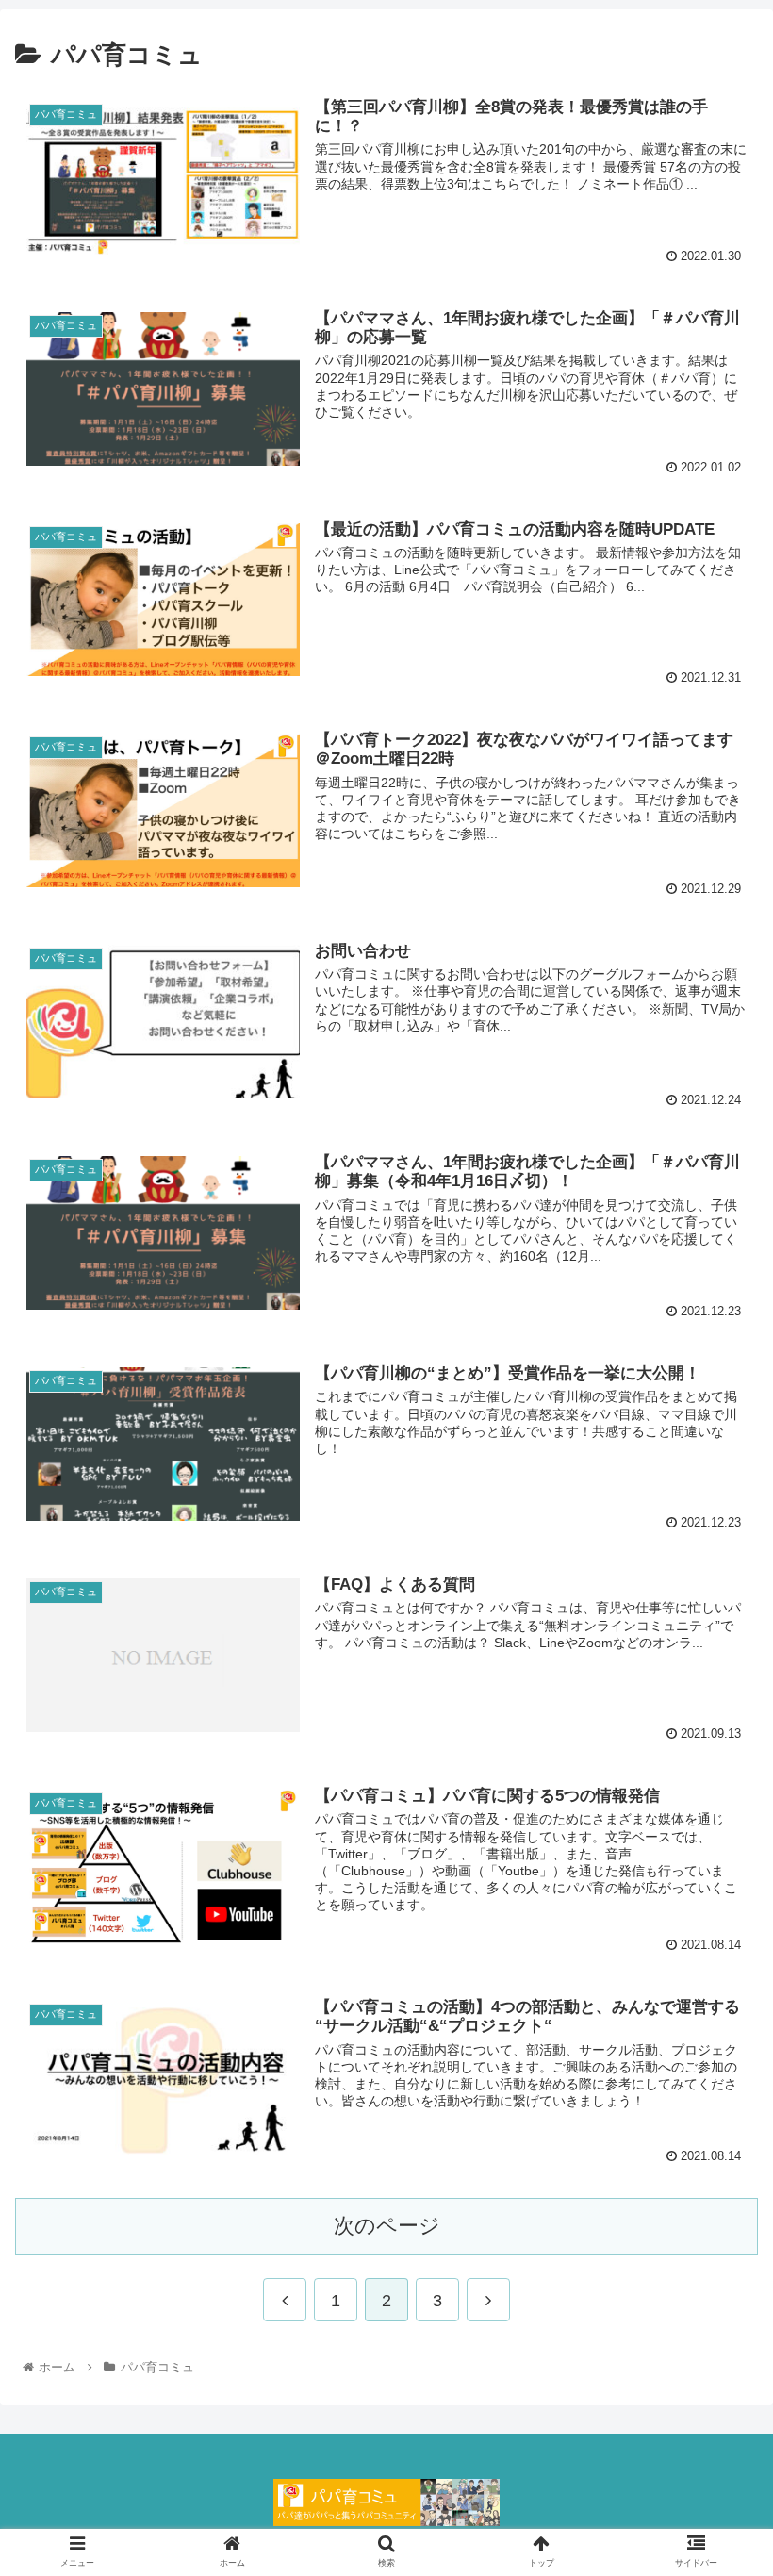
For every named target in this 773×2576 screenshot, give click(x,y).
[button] (715, 1908)
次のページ (387, 2226)
